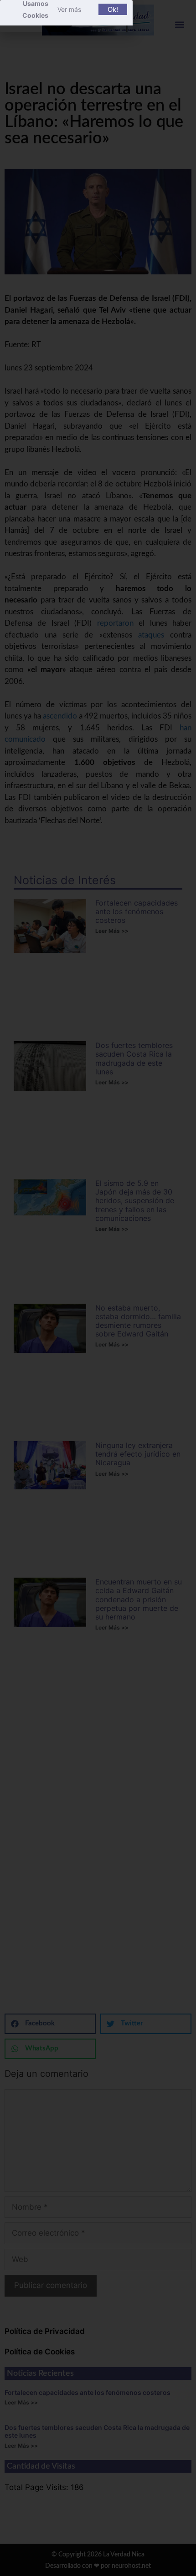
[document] (98, 1288)
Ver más (69, 9)
